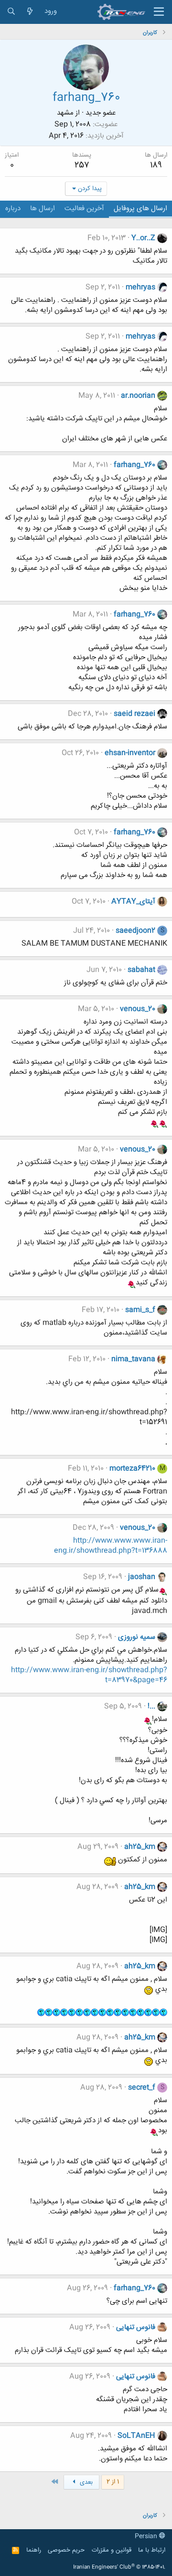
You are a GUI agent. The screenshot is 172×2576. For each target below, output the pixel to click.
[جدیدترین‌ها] (30, 12)
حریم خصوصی (66, 2550)
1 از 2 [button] (113, 2482)
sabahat (141, 970)
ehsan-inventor (130, 753)
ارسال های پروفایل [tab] (140, 208)
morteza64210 (132, 1469)
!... (151, 1706)
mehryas (140, 287)
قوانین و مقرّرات (112, 2550)
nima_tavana (133, 1359)
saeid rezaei (134, 714)
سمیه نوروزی (137, 1637)
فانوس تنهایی (136, 2327)
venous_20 (138, 1009)
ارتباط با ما (152, 2550)
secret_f (142, 2088)
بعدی (85, 2482)
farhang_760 (134, 465)
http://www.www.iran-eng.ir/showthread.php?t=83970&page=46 (89, 1675)
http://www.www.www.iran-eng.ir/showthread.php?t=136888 (111, 1546)
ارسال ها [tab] (43, 208)
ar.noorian (138, 396)
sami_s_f (140, 1310)
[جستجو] (11, 12)
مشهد (65, 113)
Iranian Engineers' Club (119, 2567)
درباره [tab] (13, 208)
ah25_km (140, 1847)
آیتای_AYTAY (133, 902)
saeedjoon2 (135, 931)
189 (156, 165)
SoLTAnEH (136, 2436)
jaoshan (142, 1577)
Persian (147, 2536)
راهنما (34, 2550)
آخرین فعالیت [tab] (84, 208)
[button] (159, 12)
